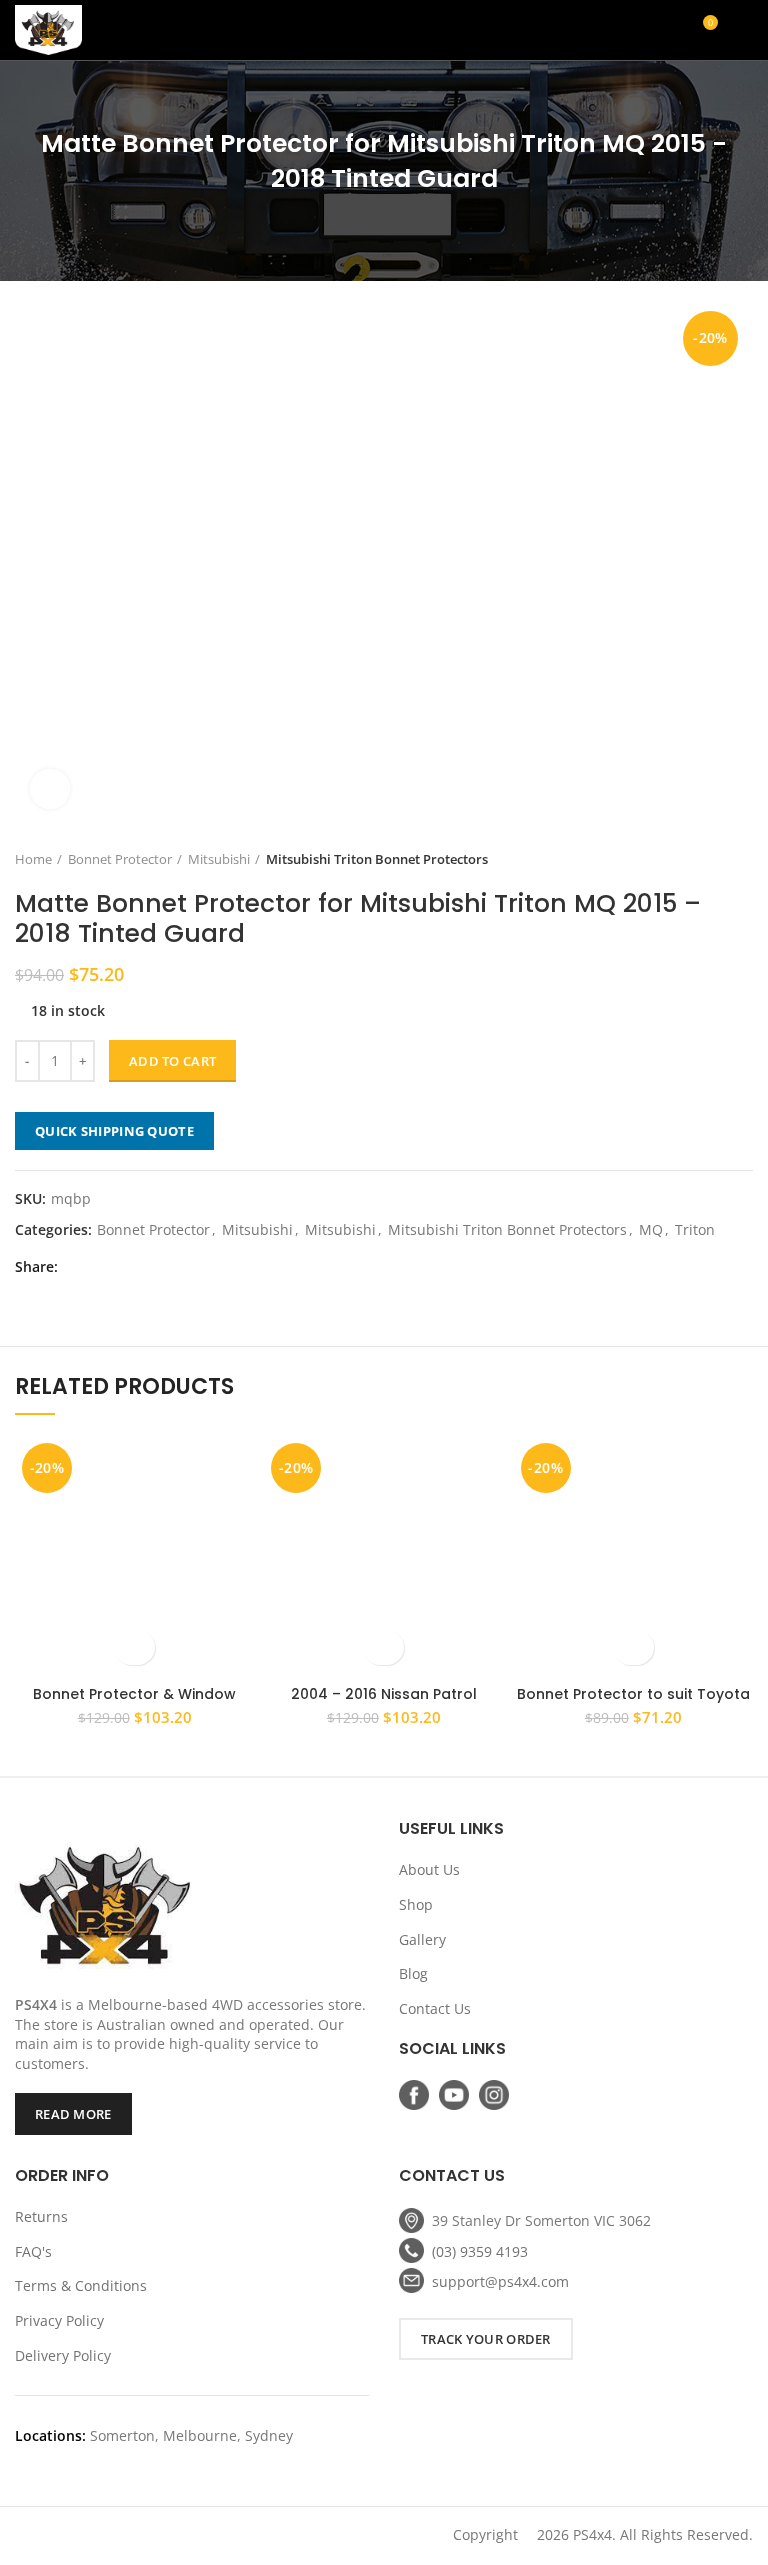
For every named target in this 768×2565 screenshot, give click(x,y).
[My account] (630, 30)
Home (33, 859)
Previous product (703, 859)
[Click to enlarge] (50, 789)
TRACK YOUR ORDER (486, 2339)
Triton (695, 1230)
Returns (41, 2216)
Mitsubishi (219, 859)
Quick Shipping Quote (114, 1131)
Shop (416, 1904)
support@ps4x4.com (500, 2281)
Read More (73, 2114)
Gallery (422, 1939)
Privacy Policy (59, 2320)
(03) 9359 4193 (480, 2251)
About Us (429, 1869)
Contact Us (435, 2008)
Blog (413, 1973)
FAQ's (33, 2251)
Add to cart (172, 1061)
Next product (743, 859)
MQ (651, 1230)
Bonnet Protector (120, 859)
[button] (134, 1647)
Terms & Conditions (81, 2285)
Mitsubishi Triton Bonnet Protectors (377, 859)
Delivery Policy (63, 2355)
